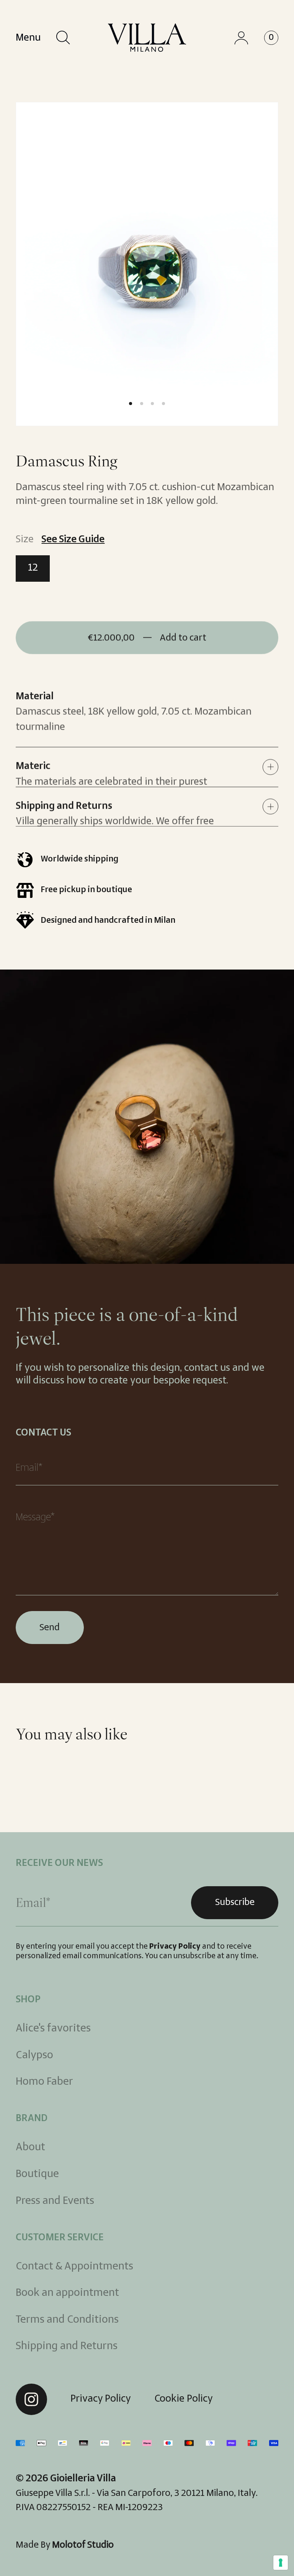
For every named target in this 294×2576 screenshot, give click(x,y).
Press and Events (55, 2201)
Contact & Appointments (74, 2267)
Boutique (37, 2174)
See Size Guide (73, 540)
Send (50, 1628)
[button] (63, 38)
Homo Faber (44, 2082)
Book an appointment (67, 2293)
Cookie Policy (184, 2399)
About (30, 2147)
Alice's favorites (53, 2029)
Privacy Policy (175, 1947)
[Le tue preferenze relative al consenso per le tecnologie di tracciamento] (281, 2563)
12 (39, 572)
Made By (65, 2545)
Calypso (34, 2055)
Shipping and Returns (67, 2346)
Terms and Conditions (67, 2320)
